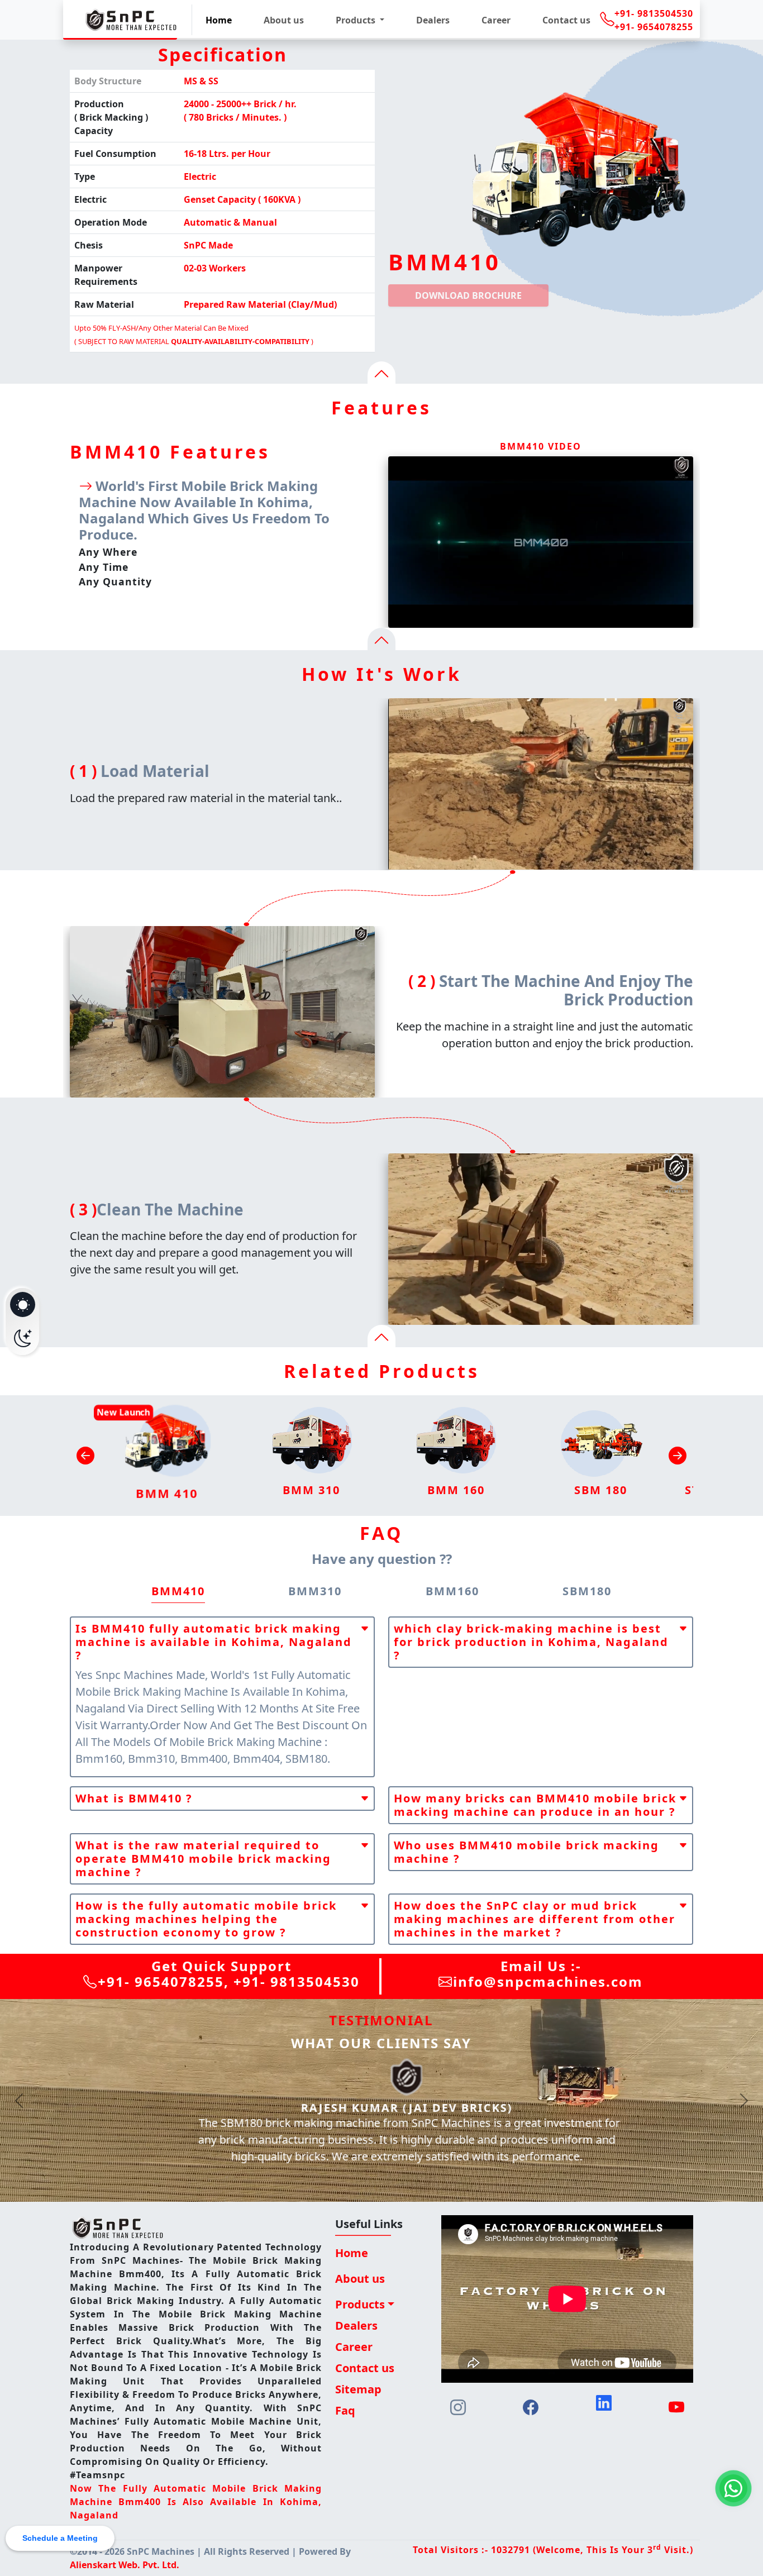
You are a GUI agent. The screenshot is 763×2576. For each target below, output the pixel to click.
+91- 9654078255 (654, 27)
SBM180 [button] (587, 1591)
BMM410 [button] (178, 1591)
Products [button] (357, 20)
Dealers (433, 20)
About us (284, 20)
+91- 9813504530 (654, 13)
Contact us (566, 20)
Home (219, 20)
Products (360, 2304)
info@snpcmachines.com (548, 1981)
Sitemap (358, 2389)
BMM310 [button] (315, 1591)
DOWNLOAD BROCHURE (468, 295)
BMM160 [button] (452, 1591)
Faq (345, 2410)
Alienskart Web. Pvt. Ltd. (125, 2565)
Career (496, 20)
